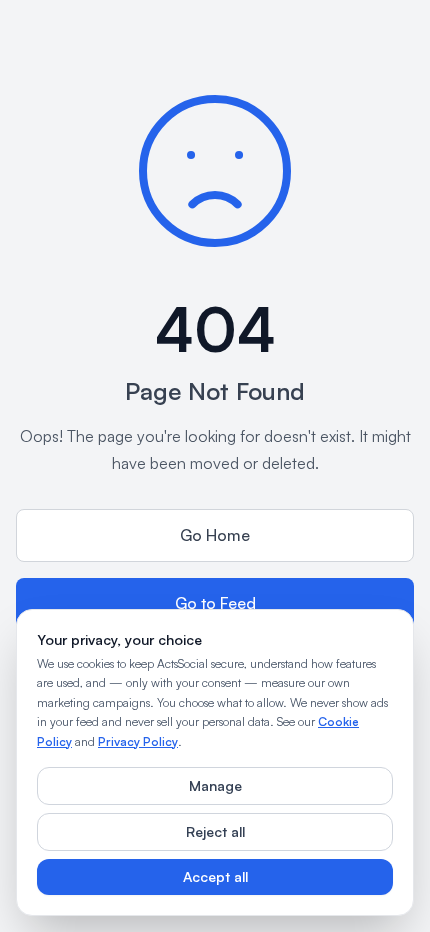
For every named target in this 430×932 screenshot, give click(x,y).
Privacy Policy (138, 741)
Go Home (215, 535)
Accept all (215, 876)
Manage (215, 785)
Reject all (215, 831)
